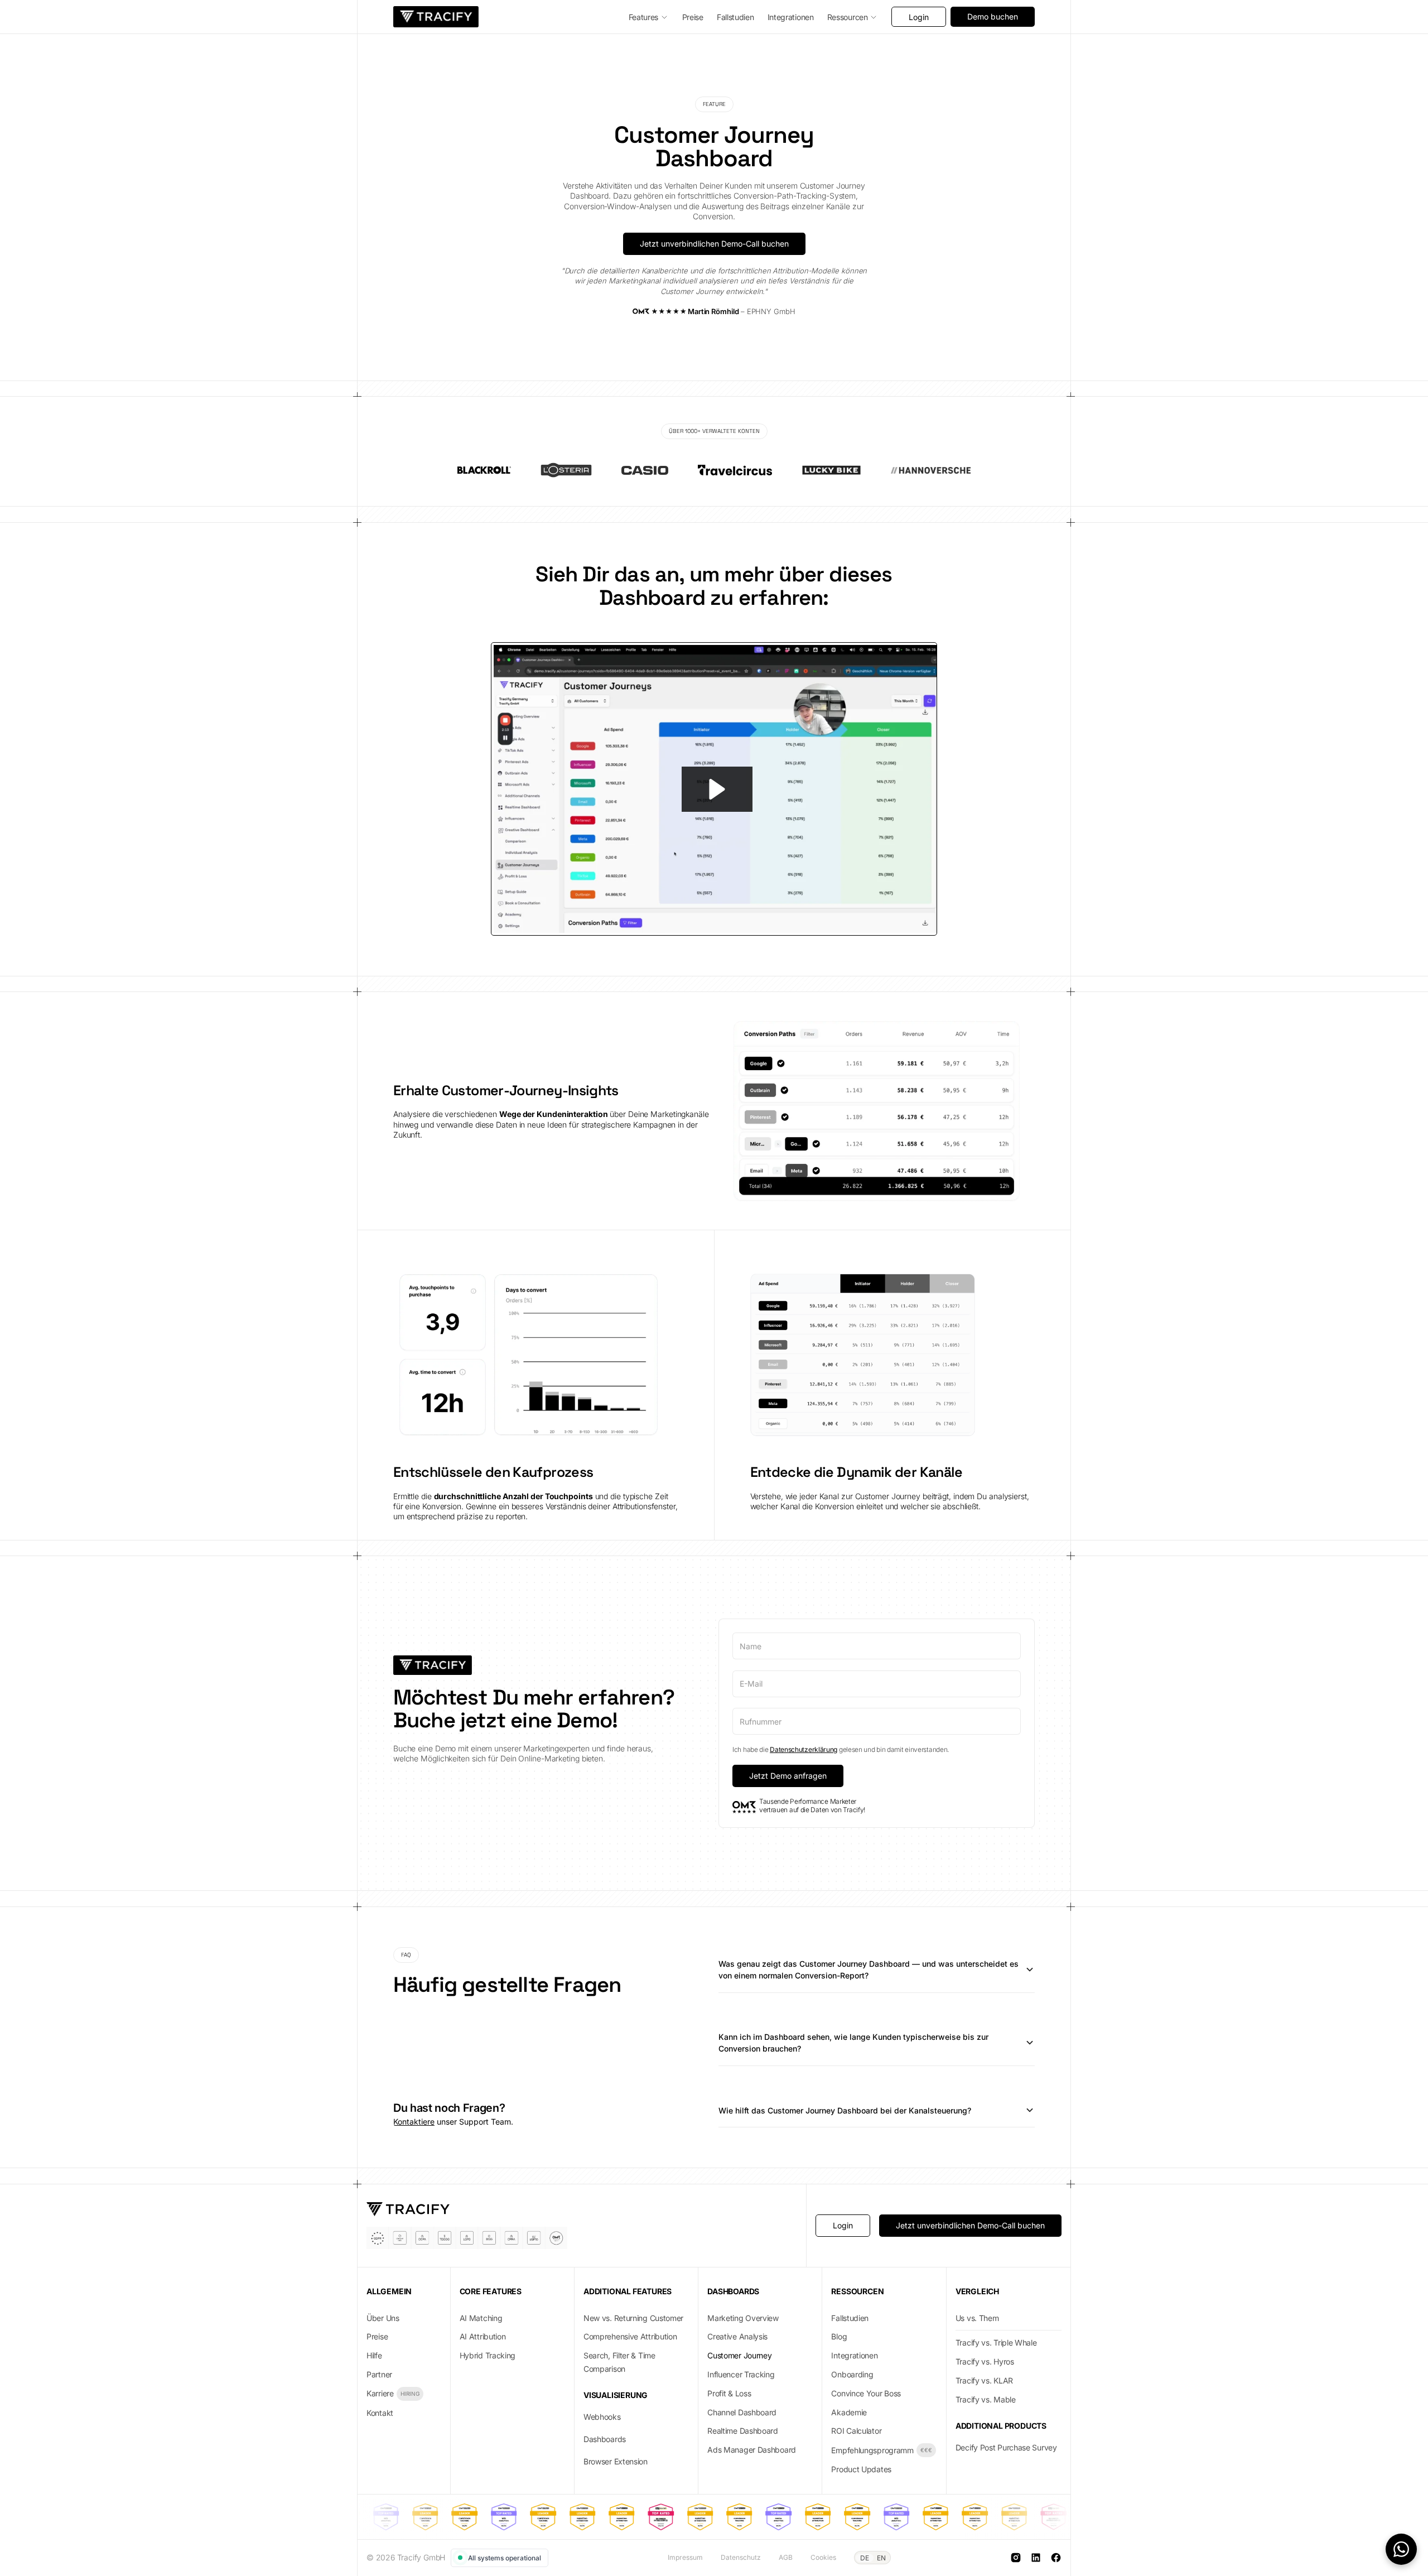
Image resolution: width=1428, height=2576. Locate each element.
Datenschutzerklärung (804, 1749)
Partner (379, 2374)
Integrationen (854, 2355)
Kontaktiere (414, 2122)
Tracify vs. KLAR (984, 2380)
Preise (377, 2336)
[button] (649, 17)
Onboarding (852, 2374)
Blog (839, 2336)
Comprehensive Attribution (630, 2336)
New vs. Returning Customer (633, 2318)
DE (865, 2558)
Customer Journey (739, 2355)
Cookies (823, 2557)
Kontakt (380, 2413)
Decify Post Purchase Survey (1006, 2447)
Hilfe (374, 2355)
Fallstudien (850, 2318)
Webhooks (602, 2417)
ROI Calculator (856, 2431)
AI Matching (481, 2318)
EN (881, 2558)
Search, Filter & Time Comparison (619, 2362)
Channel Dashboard (742, 2412)
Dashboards (605, 2439)
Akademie (849, 2412)
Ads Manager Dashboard (752, 2450)
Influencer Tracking (741, 2374)
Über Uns (383, 2318)
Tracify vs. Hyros (985, 2361)
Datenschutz (741, 2557)
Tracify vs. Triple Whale (996, 2343)
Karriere (380, 2393)
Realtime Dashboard (743, 2431)
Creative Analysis (737, 2336)
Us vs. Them (977, 2318)
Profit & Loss (729, 2393)
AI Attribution (483, 2336)
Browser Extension (616, 2461)
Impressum (685, 2557)
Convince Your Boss (866, 2393)
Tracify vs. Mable (986, 2399)
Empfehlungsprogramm (872, 2450)
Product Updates (861, 2469)
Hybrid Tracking (488, 2355)
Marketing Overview (743, 2318)
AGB (786, 2557)
